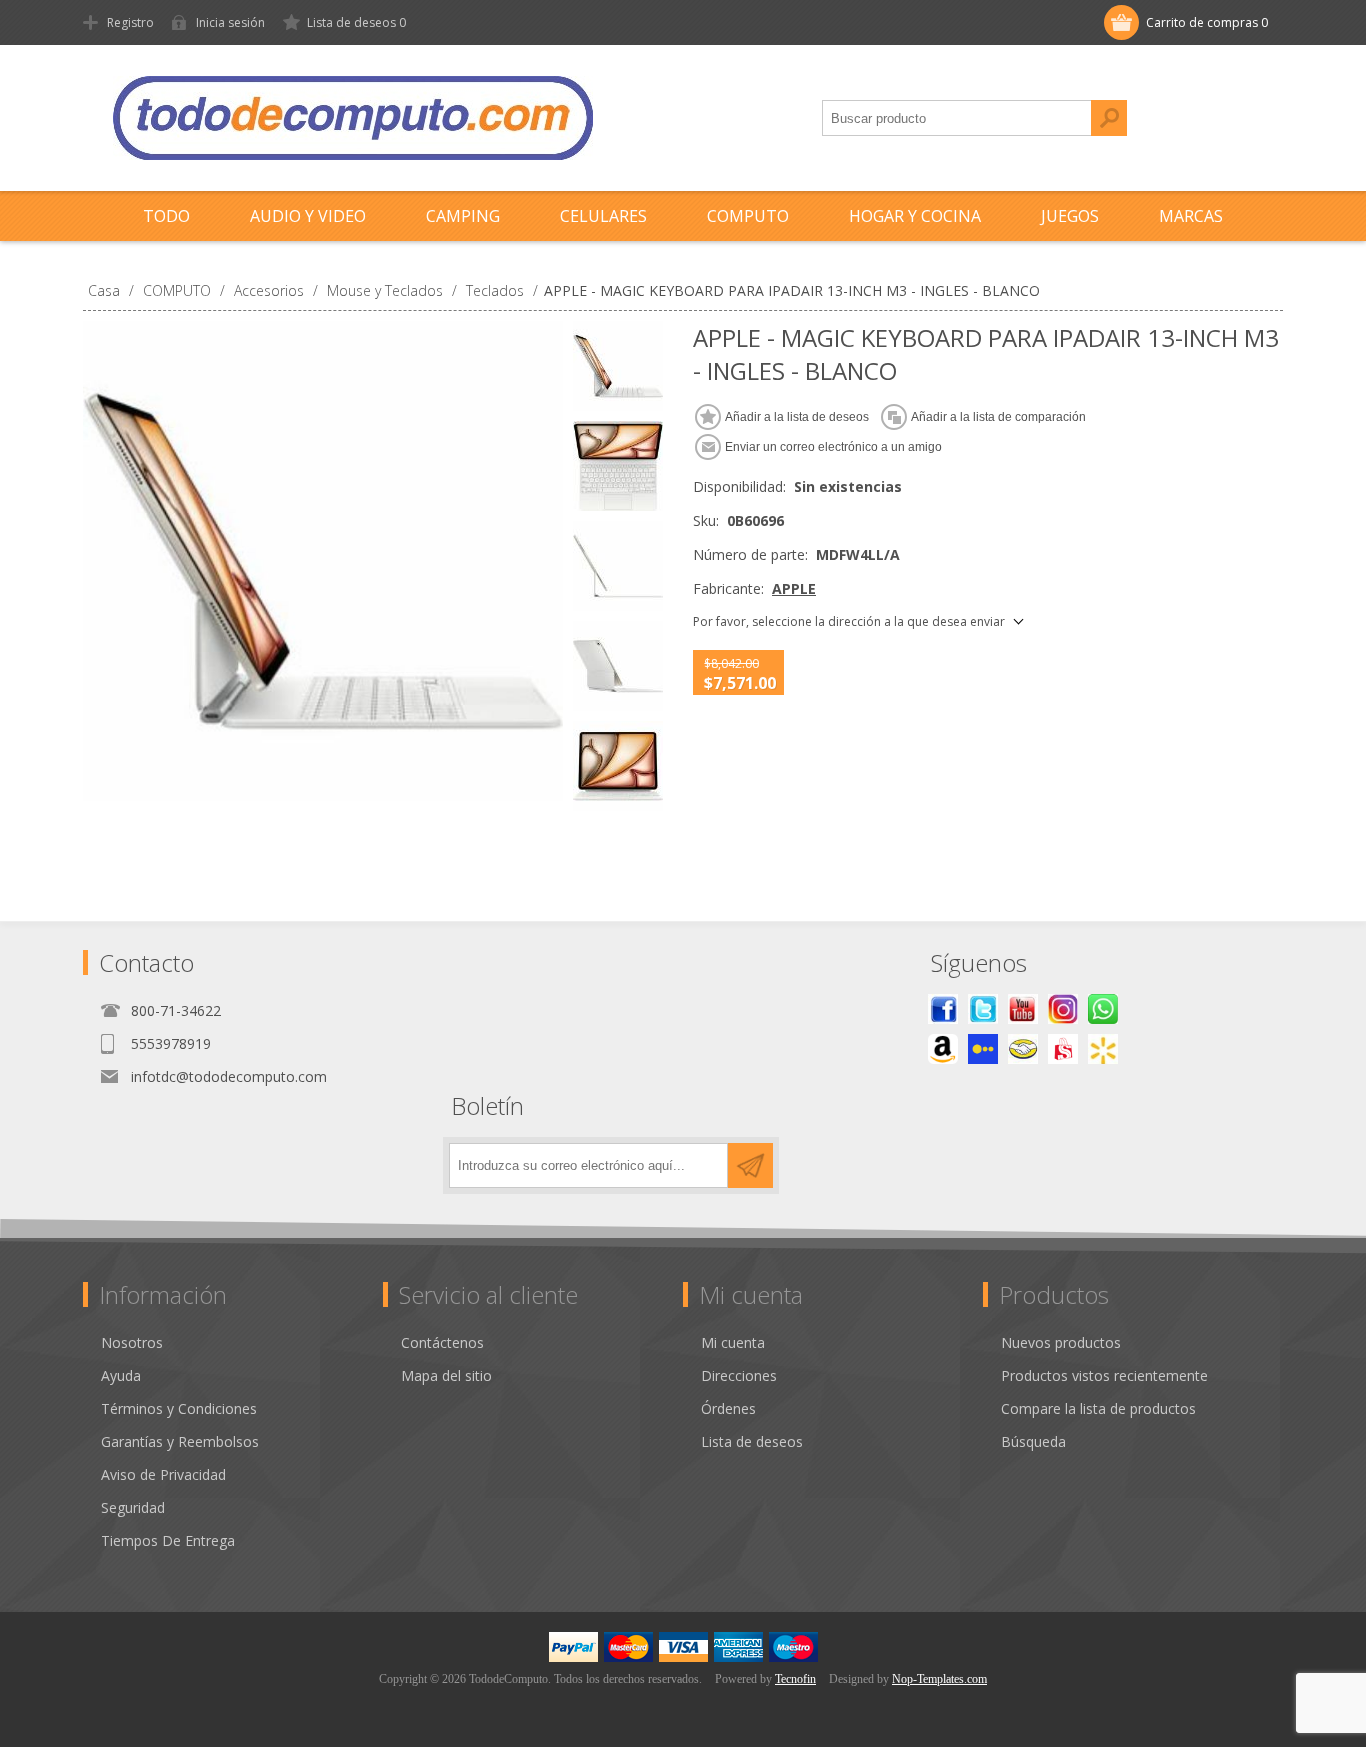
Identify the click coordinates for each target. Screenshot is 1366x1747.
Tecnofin (795, 1679)
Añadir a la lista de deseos (797, 417)
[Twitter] (983, 1009)
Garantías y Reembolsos (180, 1441)
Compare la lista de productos (1098, 1408)
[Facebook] (943, 1009)
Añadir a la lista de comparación (998, 417)
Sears (1063, 1049)
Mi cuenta (733, 1342)
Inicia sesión (230, 22)
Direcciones (739, 1375)
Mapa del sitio (446, 1375)
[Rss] (1103, 1009)
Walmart (1103, 1049)
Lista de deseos (752, 1441)
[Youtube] (1023, 1009)
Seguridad (133, 1507)
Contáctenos (442, 1342)
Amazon (943, 1049)
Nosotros (132, 1342)
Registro (130, 22)
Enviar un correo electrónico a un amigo (833, 447)
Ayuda (121, 1375)
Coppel (983, 1049)
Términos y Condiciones (179, 1408)
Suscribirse (750, 1165)
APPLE (794, 588)
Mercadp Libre (1023, 1049)
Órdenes (728, 1408)
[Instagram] (1063, 1009)
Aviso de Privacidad (163, 1474)
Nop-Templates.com (939, 1679)
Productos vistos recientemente (1104, 1375)
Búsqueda (1109, 118)
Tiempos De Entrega (168, 1540)
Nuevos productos (1061, 1342)
